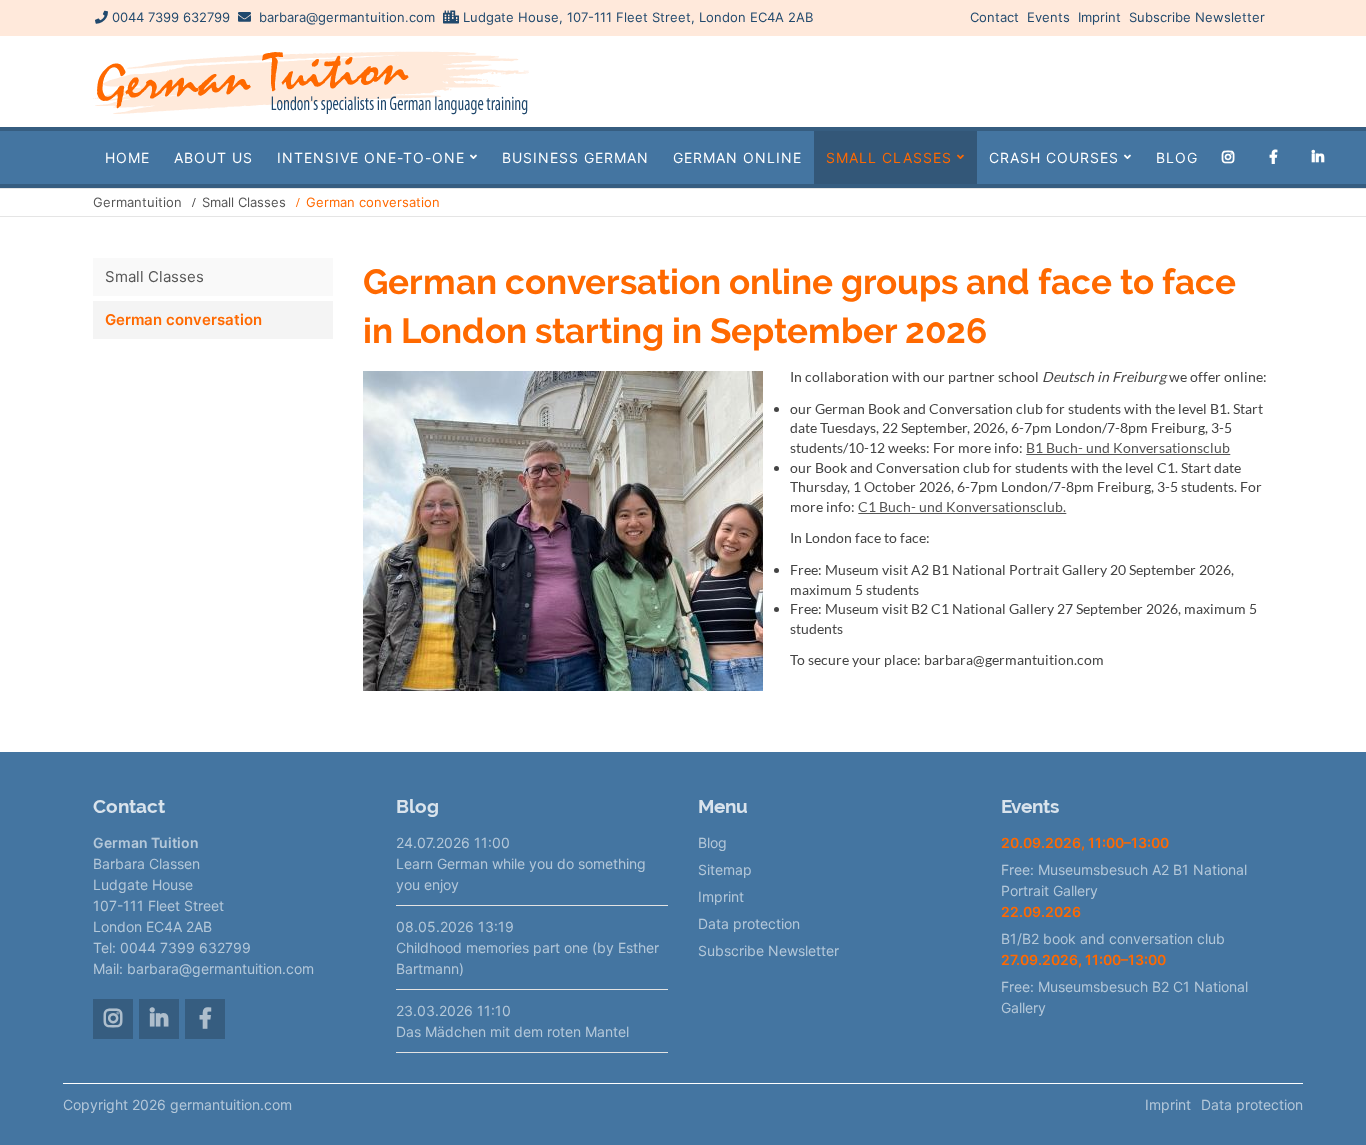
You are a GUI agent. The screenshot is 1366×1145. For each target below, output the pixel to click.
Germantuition (137, 202)
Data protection (749, 923)
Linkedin (1322, 157)
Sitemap (725, 869)
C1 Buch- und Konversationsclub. (962, 506)
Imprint (1099, 17)
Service (1216, 80)
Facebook (1277, 157)
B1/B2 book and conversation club (1113, 938)
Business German (575, 157)
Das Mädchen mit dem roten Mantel (512, 1031)
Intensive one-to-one (371, 157)
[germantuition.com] (311, 113)
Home (127, 157)
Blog (1177, 157)
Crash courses (1054, 157)
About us (213, 157)
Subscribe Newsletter (1197, 17)
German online (737, 157)
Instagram (1232, 157)
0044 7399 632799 (171, 17)
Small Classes (889, 157)
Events (1048, 17)
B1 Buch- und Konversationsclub (1128, 447)
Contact (994, 17)
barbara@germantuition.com (347, 17)
